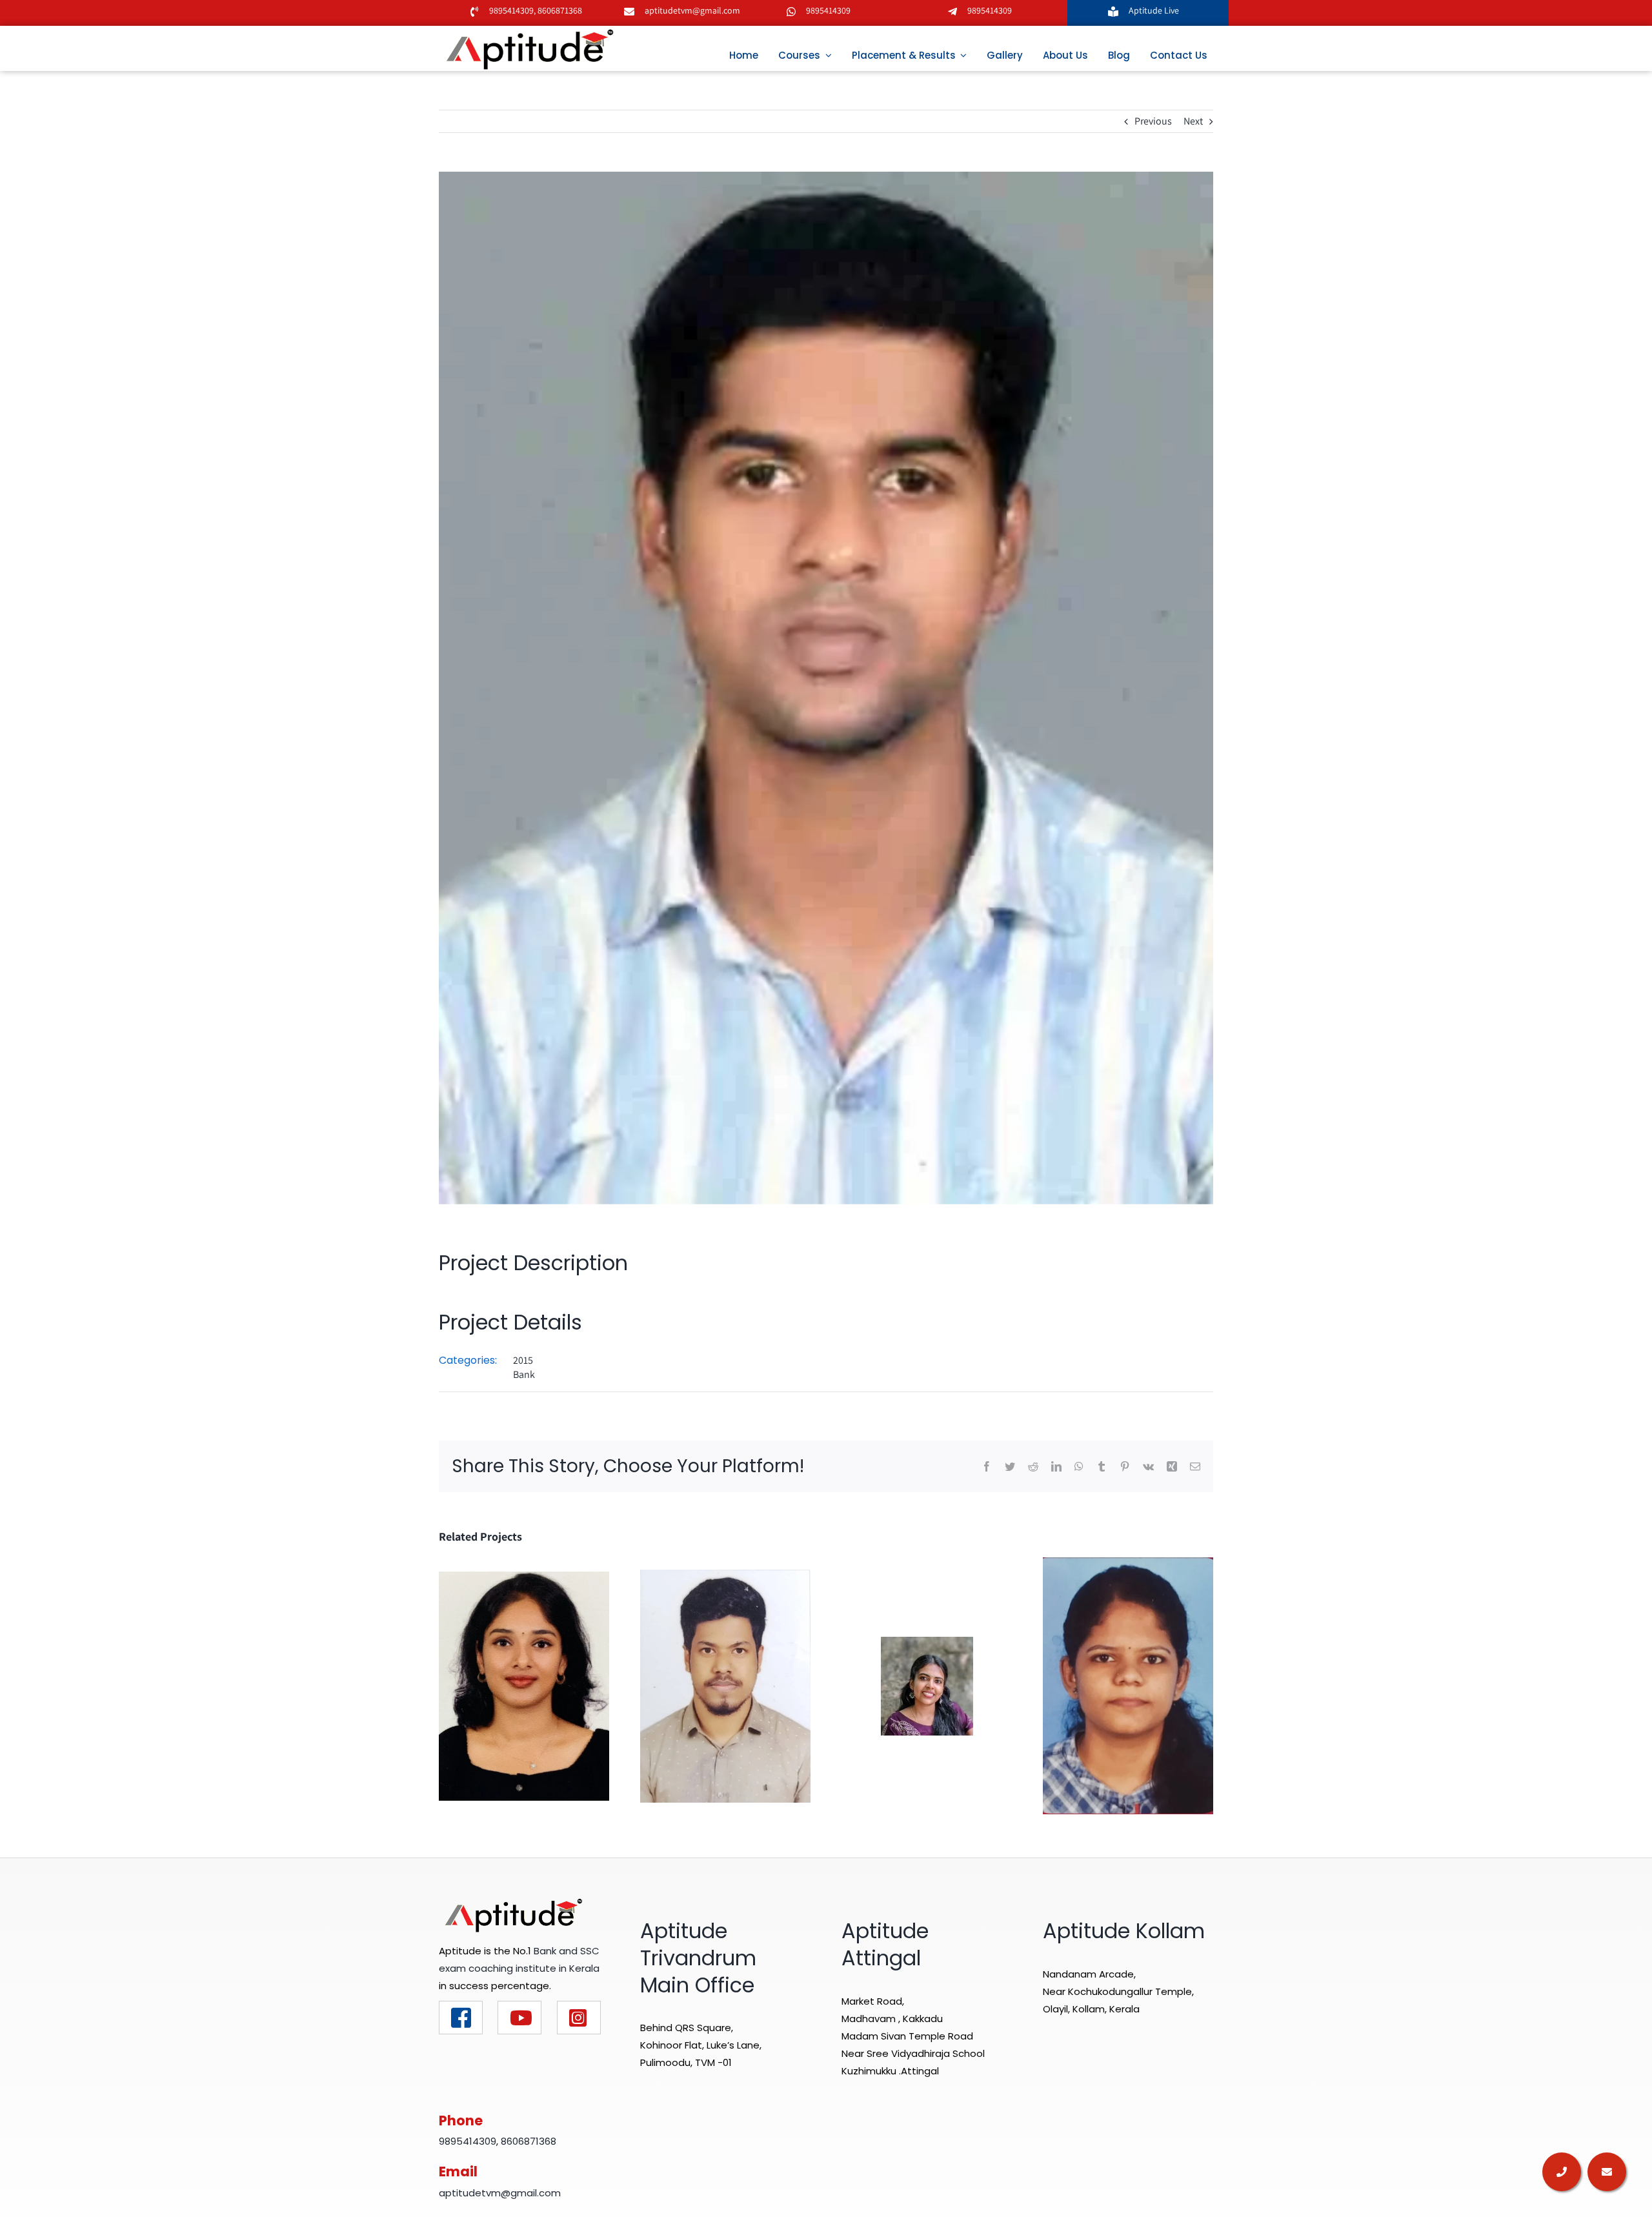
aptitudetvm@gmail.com (692, 10)
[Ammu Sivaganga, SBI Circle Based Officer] (1128, 1685)
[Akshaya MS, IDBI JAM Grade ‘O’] (524, 1685)
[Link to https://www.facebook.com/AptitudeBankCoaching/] (461, 2018)
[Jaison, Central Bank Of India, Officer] (725, 1685)
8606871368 (559, 10)
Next (1193, 121)
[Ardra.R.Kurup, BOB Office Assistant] (927, 1685)
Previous (1153, 121)
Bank (524, 1374)
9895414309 (511, 10)
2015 (523, 1360)
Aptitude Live (1155, 10)
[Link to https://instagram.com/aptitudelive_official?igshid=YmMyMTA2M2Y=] (579, 2018)
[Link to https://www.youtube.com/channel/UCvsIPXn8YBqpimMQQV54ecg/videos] (519, 2018)
